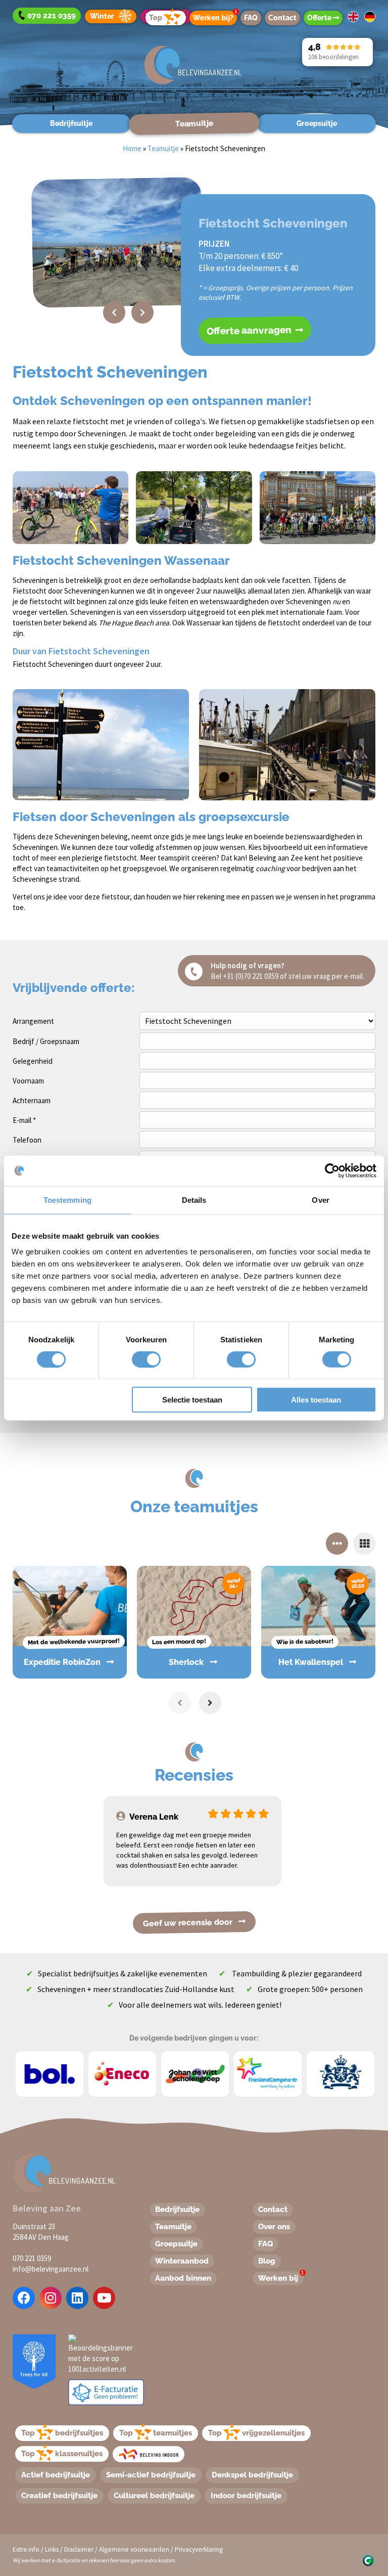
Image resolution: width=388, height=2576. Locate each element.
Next (142, 312)
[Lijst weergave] (364, 1544)
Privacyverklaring (199, 2549)
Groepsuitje (317, 123)
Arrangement (33, 1021)
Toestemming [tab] (67, 1200)
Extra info (26, 2549)
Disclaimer (79, 2549)
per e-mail (347, 976)
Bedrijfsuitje (71, 123)
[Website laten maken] (368, 2560)
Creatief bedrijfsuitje (59, 2496)
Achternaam (32, 1100)
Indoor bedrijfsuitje (246, 2496)
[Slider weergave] (337, 1544)
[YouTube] (104, 2298)
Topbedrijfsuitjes (62, 2433)
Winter (102, 16)
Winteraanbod (182, 2261)
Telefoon (27, 1140)
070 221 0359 (32, 2258)
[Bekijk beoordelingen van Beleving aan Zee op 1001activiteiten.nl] (102, 2353)
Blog (267, 2261)
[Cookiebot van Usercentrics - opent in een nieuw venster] (332, 1170)
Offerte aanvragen (250, 330)
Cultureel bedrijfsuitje (154, 2496)
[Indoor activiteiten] (149, 2454)
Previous (114, 312)
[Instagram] (51, 2298)
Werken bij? (215, 16)
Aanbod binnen (183, 2278)
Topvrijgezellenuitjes (256, 2433)
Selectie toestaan (192, 1400)
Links (52, 2549)
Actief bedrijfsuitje (56, 2475)
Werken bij (281, 2277)
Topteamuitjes (156, 2433)
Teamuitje (194, 123)
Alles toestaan (316, 1400)
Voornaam (28, 1081)
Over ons (274, 2227)
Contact (282, 18)
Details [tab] (194, 1200)
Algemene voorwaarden (134, 2549)
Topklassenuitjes (62, 2454)
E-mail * (24, 1120)
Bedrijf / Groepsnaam (46, 1041)
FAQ (251, 18)
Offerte (320, 18)
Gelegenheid (33, 1061)
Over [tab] (320, 1200)
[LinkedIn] (77, 2298)
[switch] (135, 1359)
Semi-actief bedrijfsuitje (151, 2475)
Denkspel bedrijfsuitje (252, 2475)
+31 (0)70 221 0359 (251, 976)
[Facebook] (24, 2298)
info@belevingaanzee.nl (51, 2269)
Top (156, 18)
